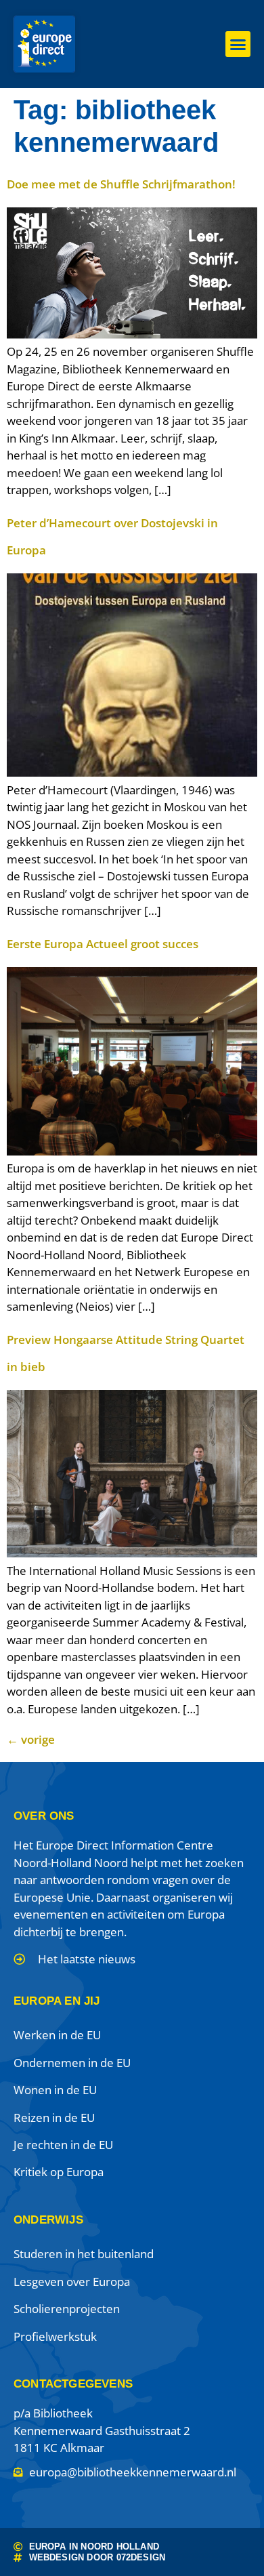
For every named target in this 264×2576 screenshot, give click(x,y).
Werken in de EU (57, 2035)
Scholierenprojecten (67, 2309)
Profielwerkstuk (55, 2336)
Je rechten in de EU (63, 2145)
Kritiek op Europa (59, 2172)
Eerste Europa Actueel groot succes (103, 944)
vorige (31, 1739)
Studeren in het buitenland (84, 2254)
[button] (238, 44)
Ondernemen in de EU (72, 2063)
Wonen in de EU (55, 2090)
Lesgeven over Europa (72, 2282)
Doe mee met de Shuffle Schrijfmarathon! (121, 184)
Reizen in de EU (54, 2118)
